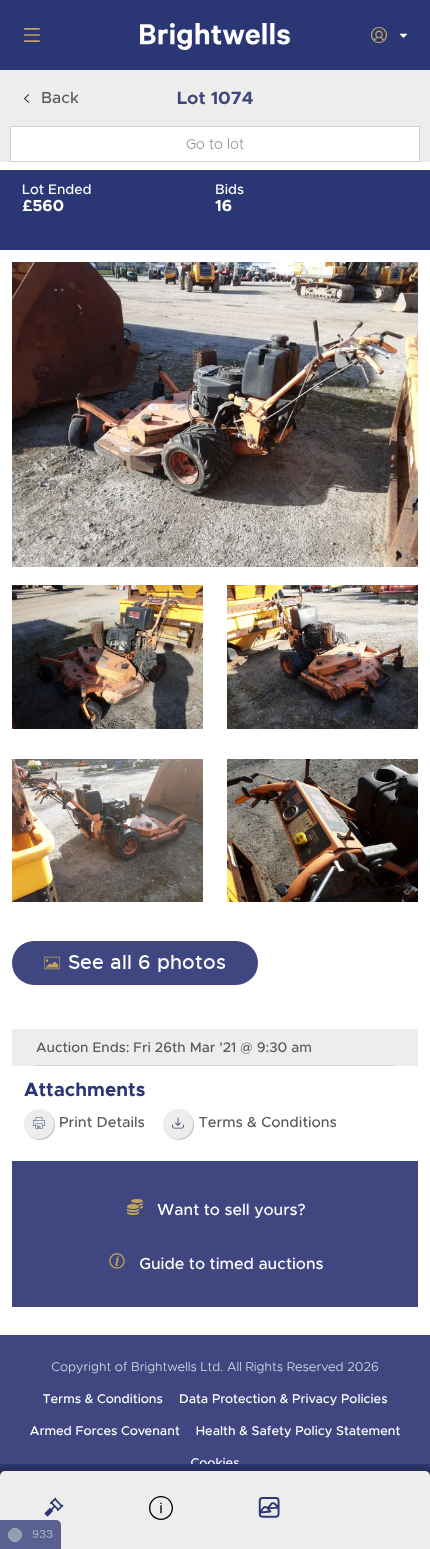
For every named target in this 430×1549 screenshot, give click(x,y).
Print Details (102, 1123)
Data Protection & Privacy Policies (283, 1399)
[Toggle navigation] (28, 35)
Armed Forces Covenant (105, 1431)
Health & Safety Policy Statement (298, 1431)
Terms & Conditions (102, 1399)
